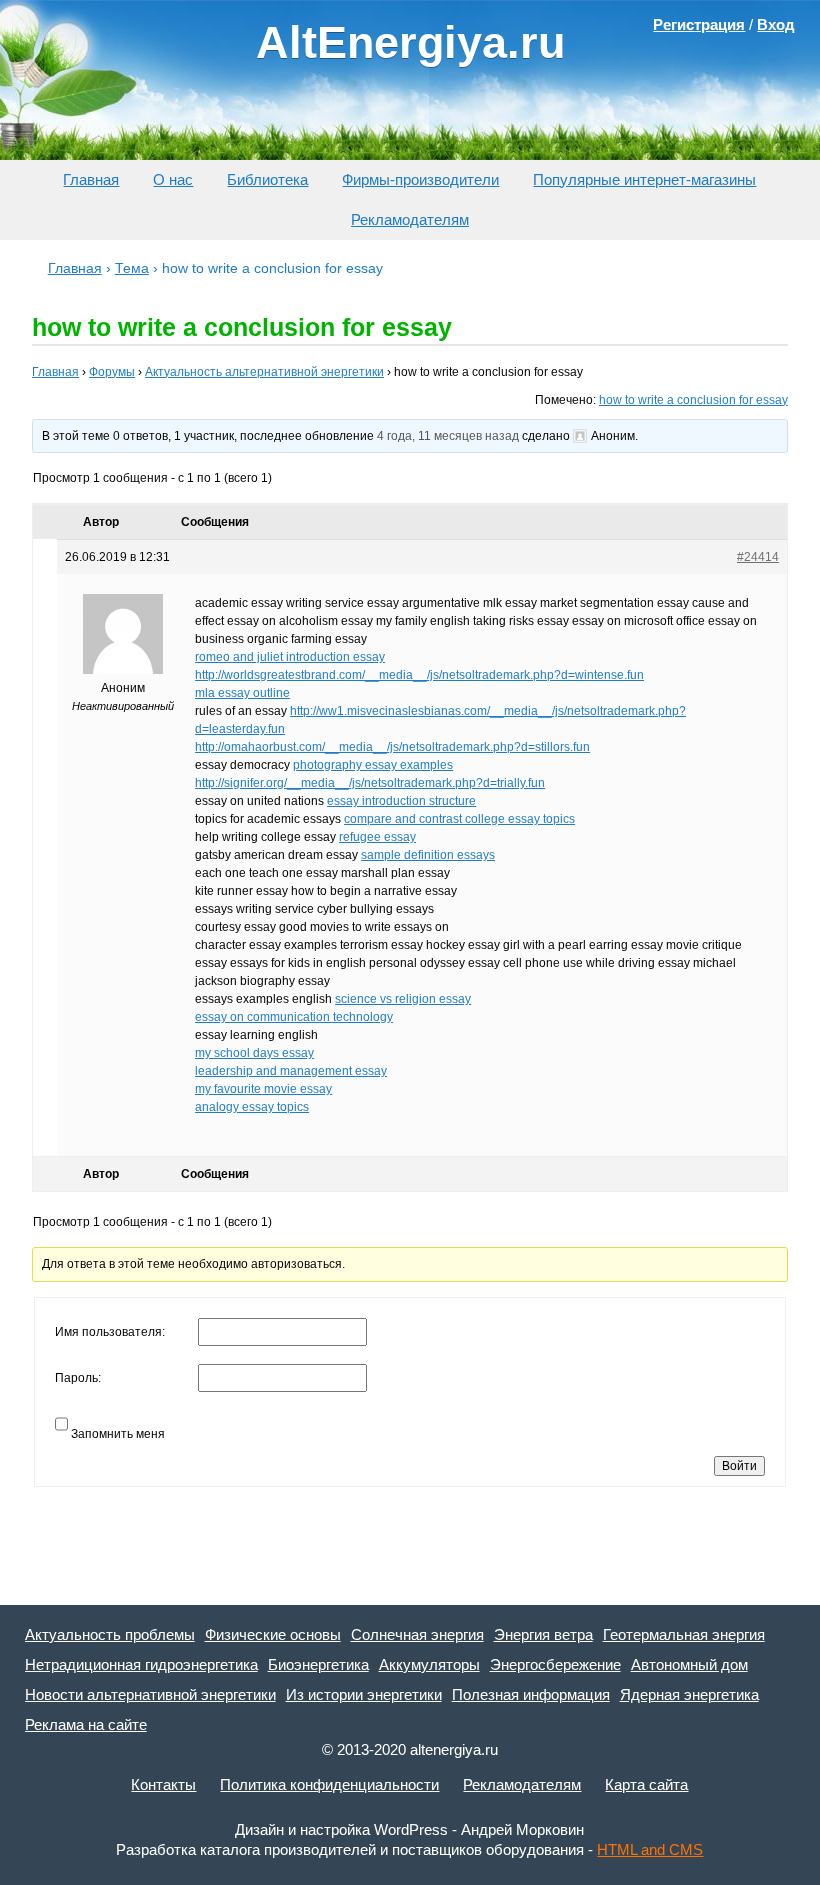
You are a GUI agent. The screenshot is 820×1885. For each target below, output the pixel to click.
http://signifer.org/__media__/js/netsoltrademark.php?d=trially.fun (370, 783)
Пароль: (78, 1378)
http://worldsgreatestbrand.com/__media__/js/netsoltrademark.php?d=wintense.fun (419, 675)
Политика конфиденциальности (329, 1784)
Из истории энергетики (364, 1694)
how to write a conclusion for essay (693, 400)
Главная (91, 179)
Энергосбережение (555, 1664)
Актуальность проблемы (110, 1634)
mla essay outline (242, 693)
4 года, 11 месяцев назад (448, 436)
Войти (739, 1466)
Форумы (112, 372)
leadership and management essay (291, 1071)
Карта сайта (646, 1784)
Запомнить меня (118, 1434)
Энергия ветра (543, 1634)
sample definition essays (428, 855)
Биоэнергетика (318, 1664)
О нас (173, 179)
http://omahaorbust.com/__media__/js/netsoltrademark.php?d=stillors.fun (392, 747)
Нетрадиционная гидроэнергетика (141, 1664)
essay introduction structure (401, 801)
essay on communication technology (294, 1017)
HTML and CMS (650, 1849)
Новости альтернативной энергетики (150, 1694)
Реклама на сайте (86, 1724)
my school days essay (254, 1053)
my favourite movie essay (263, 1089)
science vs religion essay (403, 999)
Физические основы (273, 1634)
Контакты (163, 1784)
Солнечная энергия (417, 1634)
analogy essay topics (252, 1107)
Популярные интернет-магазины (644, 179)
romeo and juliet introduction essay (290, 657)
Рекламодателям (410, 219)
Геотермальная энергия (684, 1634)
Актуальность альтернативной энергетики (264, 372)
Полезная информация (531, 1694)
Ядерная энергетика (689, 1694)
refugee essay (377, 837)
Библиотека (267, 179)
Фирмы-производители (420, 179)
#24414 (758, 557)
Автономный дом (689, 1664)
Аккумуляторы (429, 1664)
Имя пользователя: (110, 1332)
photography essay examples (373, 765)
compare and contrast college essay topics (459, 819)
